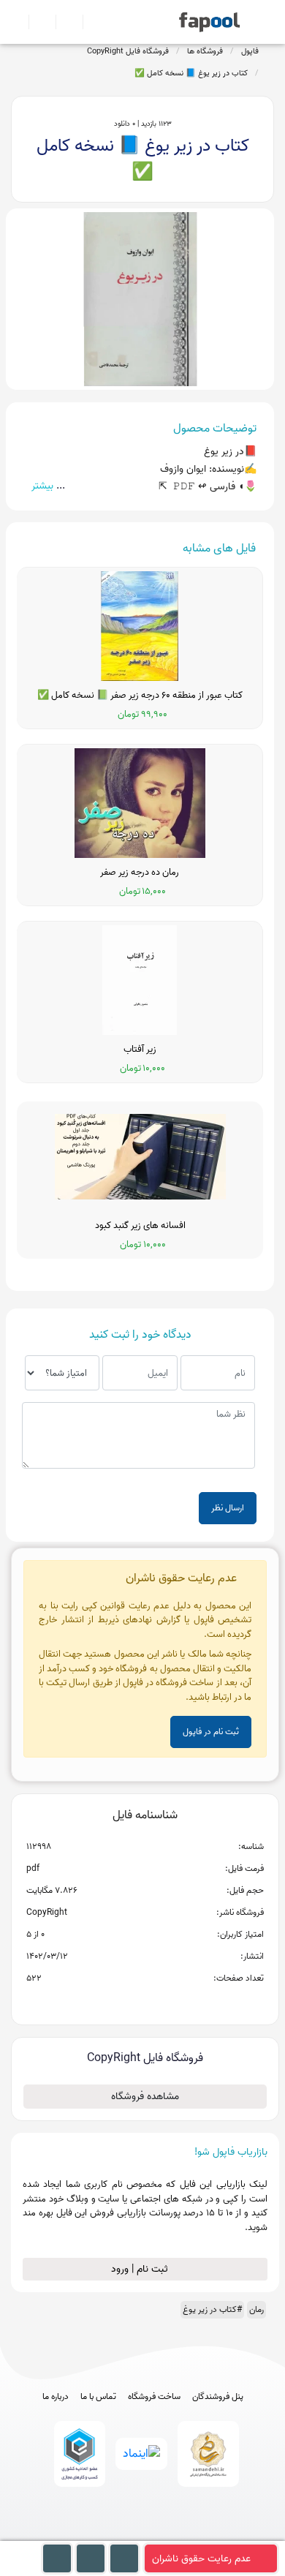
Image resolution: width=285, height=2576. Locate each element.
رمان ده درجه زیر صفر (140, 873)
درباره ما (56, 2397)
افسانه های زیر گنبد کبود (140, 1226)
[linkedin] (197, 2533)
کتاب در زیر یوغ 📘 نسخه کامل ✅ (191, 73)
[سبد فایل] (17, 22)
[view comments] (163, 2002)
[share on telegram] (126, 2002)
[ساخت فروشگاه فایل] (63, 22)
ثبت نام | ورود (141, 2269)
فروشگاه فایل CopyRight (128, 51)
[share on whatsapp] (145, 2002)
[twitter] (170, 2533)
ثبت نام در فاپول (211, 1732)
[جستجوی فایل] (90, 22)
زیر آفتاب (140, 1050)
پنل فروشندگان (218, 2397)
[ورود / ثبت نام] (36, 22)
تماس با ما (98, 2397)
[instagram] (143, 2533)
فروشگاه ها (205, 51)
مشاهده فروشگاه (145, 2097)
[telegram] (116, 2533)
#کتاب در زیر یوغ (212, 2309)
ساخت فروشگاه (154, 2397)
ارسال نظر (228, 1508)
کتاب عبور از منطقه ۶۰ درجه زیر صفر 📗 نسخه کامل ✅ (140, 696)
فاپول (250, 51)
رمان (256, 2309)
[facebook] (89, 2533)
